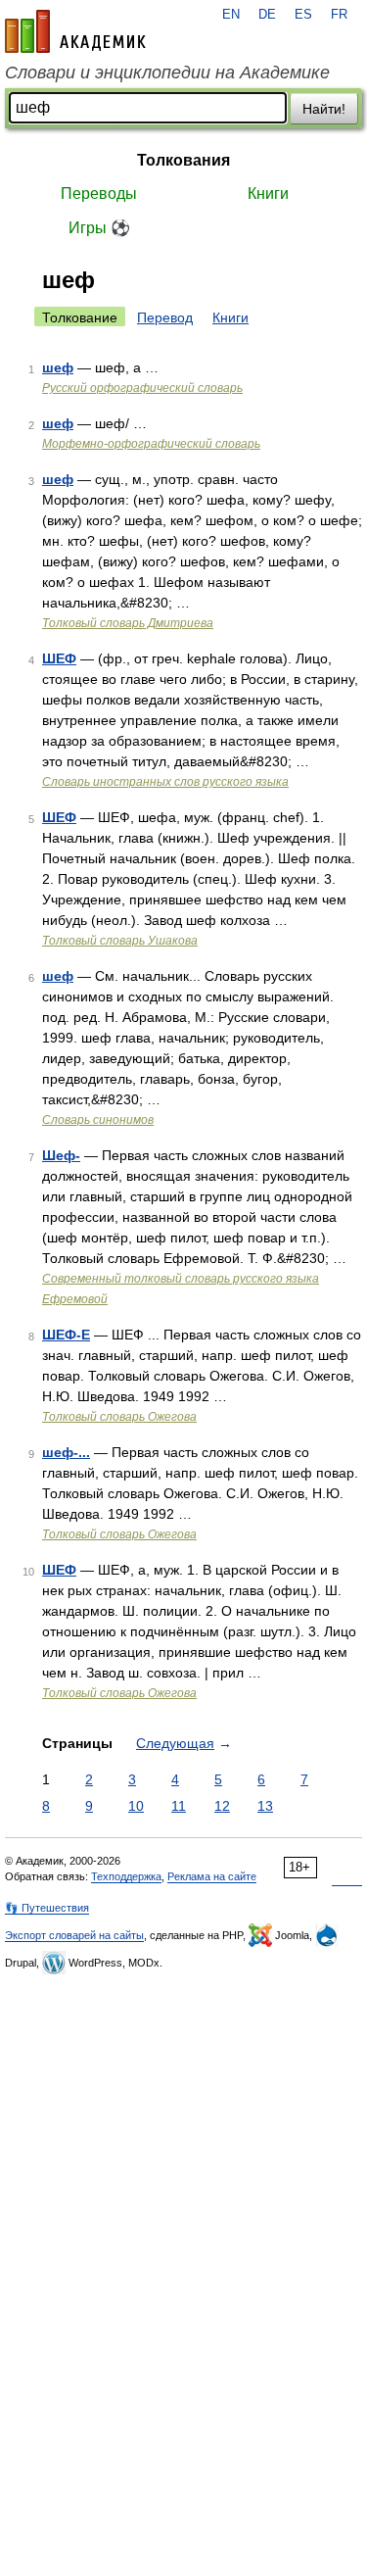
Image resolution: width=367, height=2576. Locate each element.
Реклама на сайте (212, 1876)
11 (179, 1806)
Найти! (324, 109)
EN (231, 15)
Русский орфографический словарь (142, 388)
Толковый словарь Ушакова (120, 941)
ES (303, 15)
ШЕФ (59, 658)
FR (339, 15)
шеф (58, 367)
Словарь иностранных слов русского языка (165, 782)
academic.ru (75, 31)
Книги (268, 194)
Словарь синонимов (98, 1120)
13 (265, 1806)
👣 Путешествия (47, 1908)
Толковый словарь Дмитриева (128, 623)
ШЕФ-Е (66, 1335)
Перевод (165, 317)
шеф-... (66, 1452)
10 (136, 1806)
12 (222, 1806)
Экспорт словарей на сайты (74, 1935)
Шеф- (61, 1155)
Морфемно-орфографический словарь (151, 444)
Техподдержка (126, 1876)
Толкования (183, 160)
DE (267, 15)
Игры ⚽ (99, 228)
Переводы (99, 194)
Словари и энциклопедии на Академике (167, 73)
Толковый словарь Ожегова (119, 1417)
